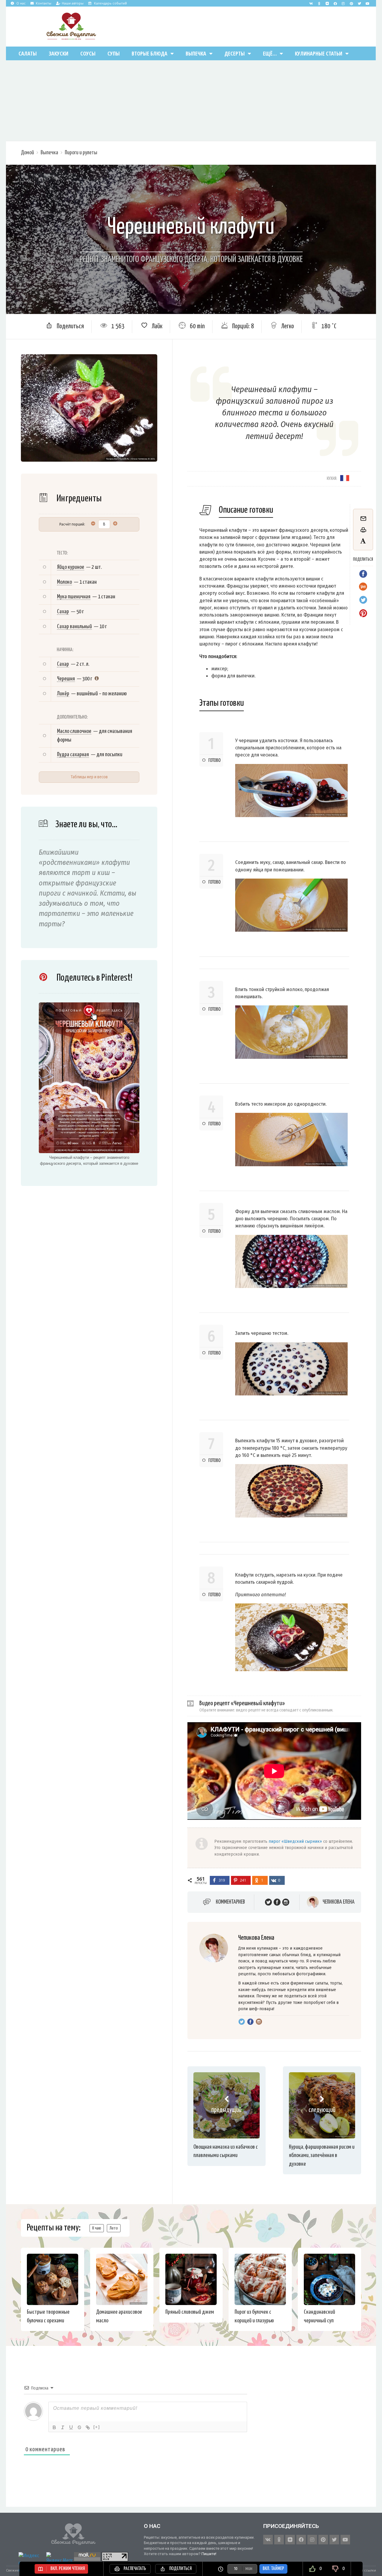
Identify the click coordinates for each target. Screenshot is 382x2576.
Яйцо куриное (71, 567)
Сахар (63, 612)
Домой (27, 153)
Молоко (64, 582)
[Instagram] (343, 3)
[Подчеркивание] (71, 2427)
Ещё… (270, 53)
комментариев (230, 1902)
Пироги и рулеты (81, 153)
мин (249, 2569)
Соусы (88, 53)
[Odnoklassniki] (319, 3)
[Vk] (311, 3)
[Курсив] (63, 2427)
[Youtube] (367, 3)
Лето (114, 2228)
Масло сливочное (74, 731)
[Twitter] (359, 3)
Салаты (28, 53)
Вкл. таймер (273, 2569)
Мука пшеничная (74, 597)
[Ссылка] (88, 2427)
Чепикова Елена (339, 1902)
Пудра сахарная (73, 755)
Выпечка (196, 53)
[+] (97, 2427)
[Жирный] (54, 2427)
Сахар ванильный (74, 627)
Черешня (66, 679)
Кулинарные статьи (319, 53)
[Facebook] (335, 3)
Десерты (235, 53)
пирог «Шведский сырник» (295, 1841)
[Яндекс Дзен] (327, 3)
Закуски (58, 53)
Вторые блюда (150, 53)
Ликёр (63, 694)
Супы (114, 53)
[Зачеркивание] (79, 2427)
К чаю (97, 2228)
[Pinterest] (351, 3)
